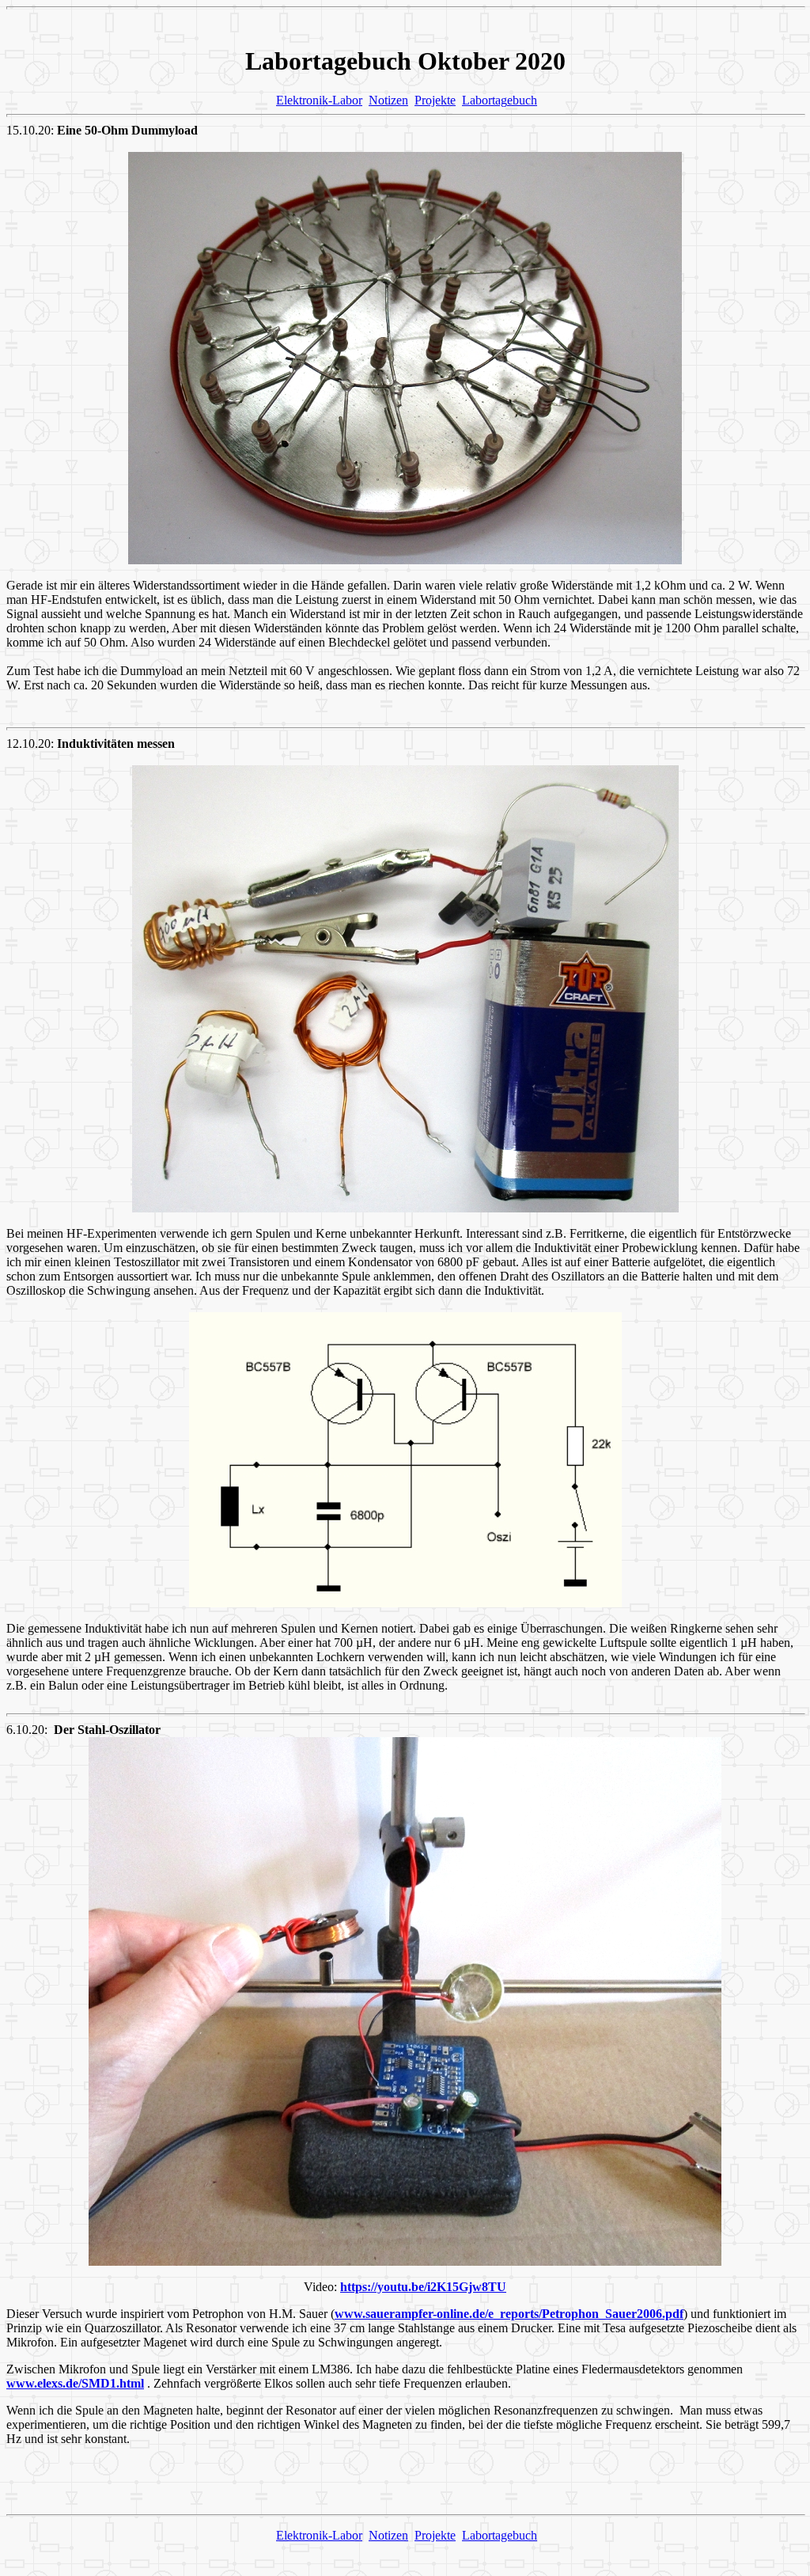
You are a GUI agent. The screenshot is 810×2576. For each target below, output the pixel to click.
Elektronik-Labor (319, 100)
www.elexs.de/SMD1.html (75, 2383)
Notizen (388, 100)
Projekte (435, 100)
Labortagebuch (500, 100)
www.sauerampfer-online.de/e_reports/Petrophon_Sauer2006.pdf (509, 2314)
